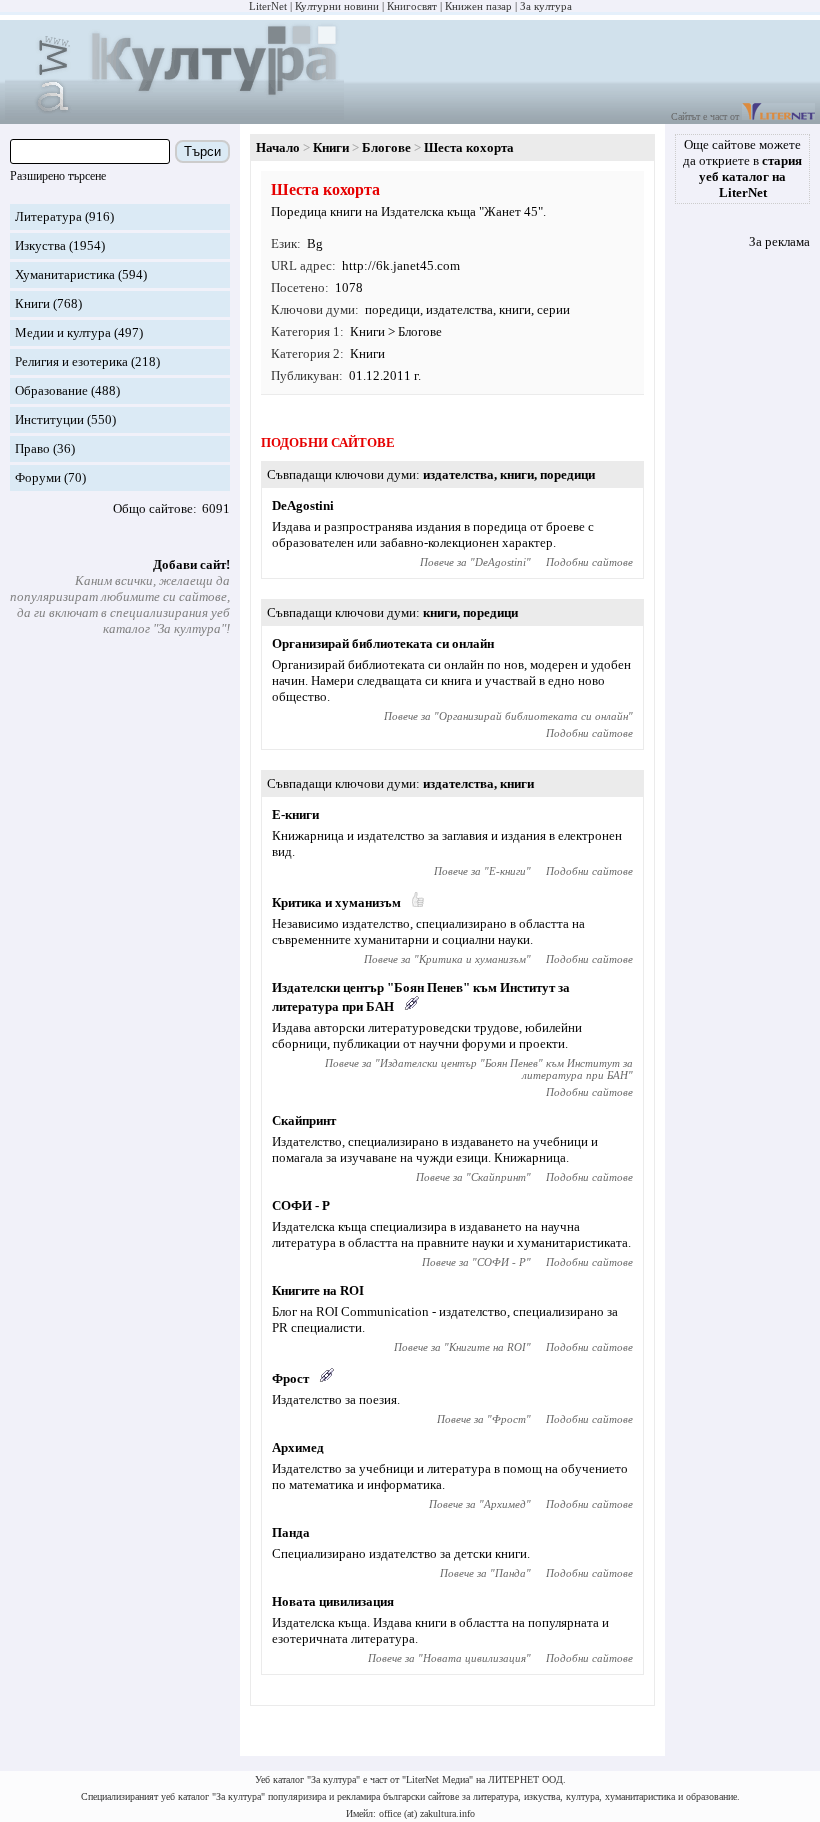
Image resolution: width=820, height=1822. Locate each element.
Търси (202, 151)
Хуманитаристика (65, 274)
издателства (459, 309)
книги (515, 309)
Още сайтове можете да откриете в (742, 168)
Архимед (298, 1447)
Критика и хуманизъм (336, 902)
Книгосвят (412, 6)
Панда (291, 1532)
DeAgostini (303, 505)
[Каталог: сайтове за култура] (174, 115)
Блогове (386, 147)
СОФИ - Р (301, 1205)
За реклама (779, 241)
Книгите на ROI (318, 1290)
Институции (49, 419)
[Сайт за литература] (778, 116)
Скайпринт (304, 1120)
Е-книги (295, 814)
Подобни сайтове (589, 562)
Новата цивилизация (333, 1601)
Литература (48, 216)
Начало (278, 147)
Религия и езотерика (71, 361)
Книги (32, 303)
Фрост (290, 1378)
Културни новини (337, 6)
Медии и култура (63, 332)
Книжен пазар (478, 6)
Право (32, 448)
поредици (392, 309)
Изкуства (40, 245)
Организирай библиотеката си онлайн (383, 643)
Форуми (38, 477)
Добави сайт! (191, 564)
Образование (51, 390)
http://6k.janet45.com (401, 265)
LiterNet (268, 6)
